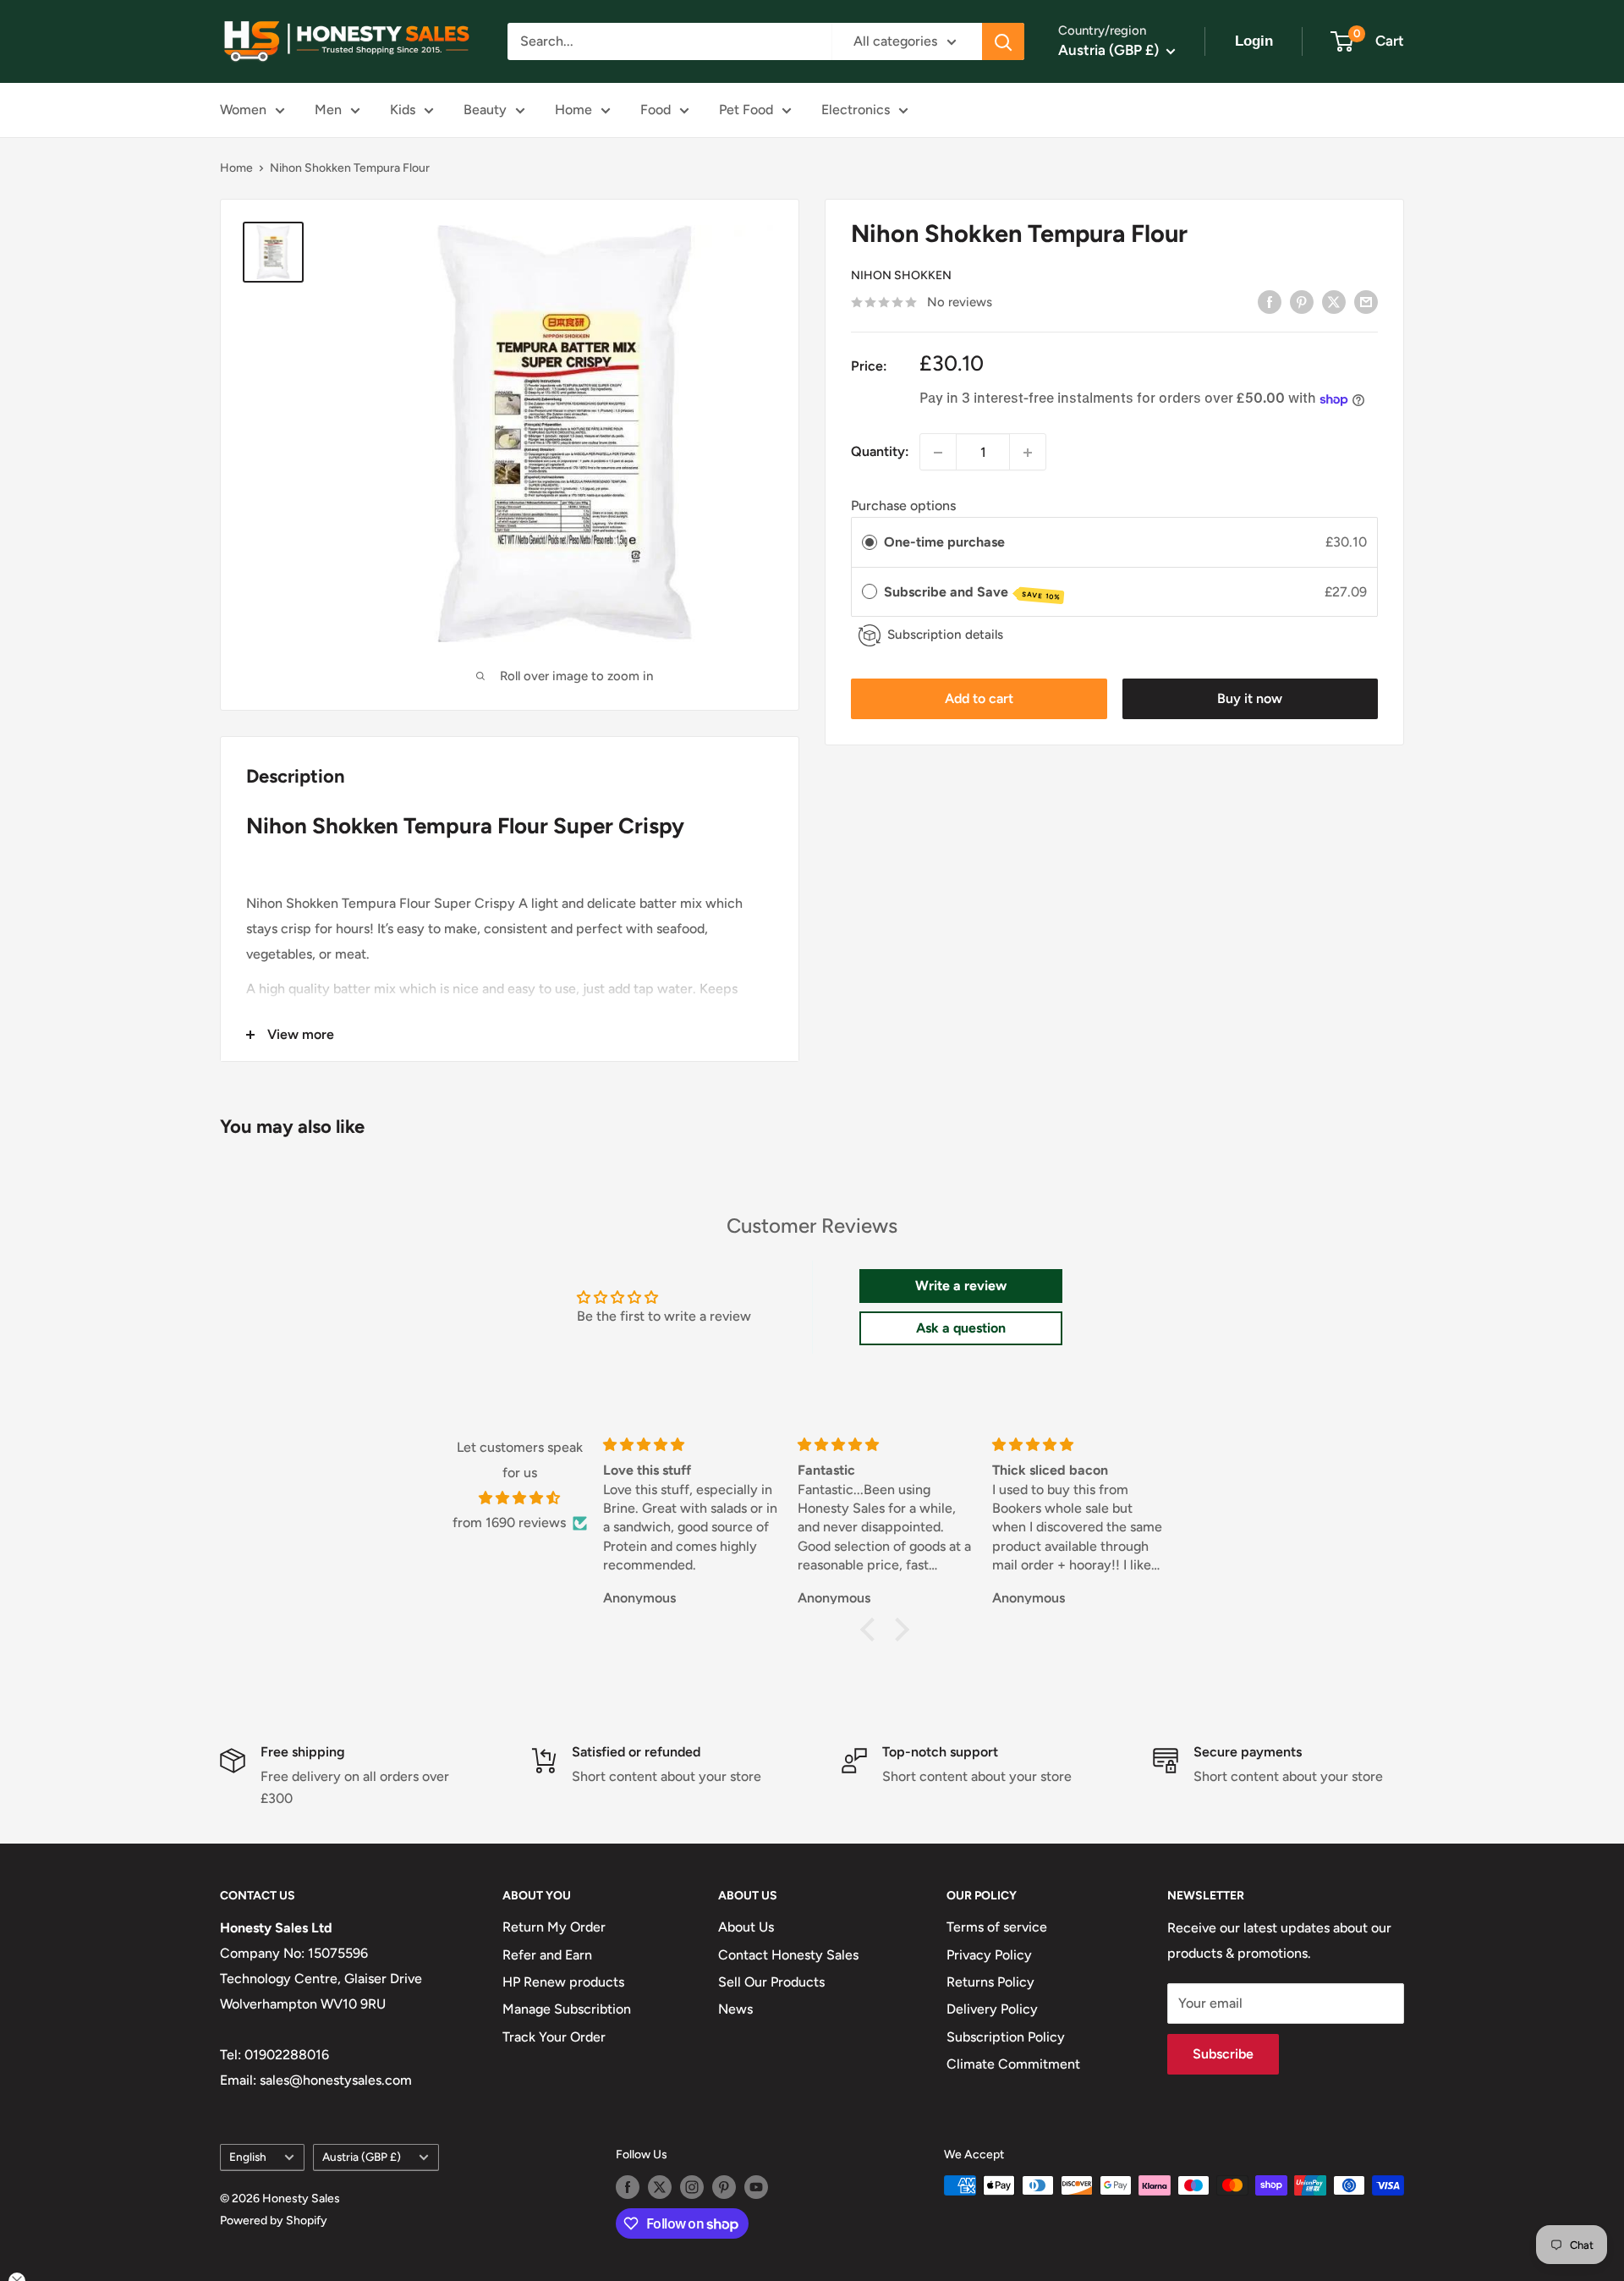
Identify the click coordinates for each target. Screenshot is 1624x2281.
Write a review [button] (961, 1286)
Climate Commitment (1013, 2064)
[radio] (870, 543)
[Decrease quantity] (938, 453)
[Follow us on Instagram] (692, 2187)
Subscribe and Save (972, 593)
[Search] (1003, 41)
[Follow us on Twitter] (660, 2187)
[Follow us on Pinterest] (724, 2187)
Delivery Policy (992, 2009)
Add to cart (979, 699)
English (248, 2157)
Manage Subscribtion (567, 2009)
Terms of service (997, 1927)
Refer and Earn (547, 1955)
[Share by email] (1366, 301)
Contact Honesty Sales (788, 1955)
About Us (746, 1927)
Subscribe (1223, 2054)
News (735, 2009)
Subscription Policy (1006, 2037)
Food (656, 110)
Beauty (485, 110)
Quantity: (880, 452)
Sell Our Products (771, 1982)
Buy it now (1250, 699)
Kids (403, 110)
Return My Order (554, 1927)
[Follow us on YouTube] (756, 2187)
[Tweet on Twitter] (1334, 301)
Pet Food (746, 110)
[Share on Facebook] (1270, 301)
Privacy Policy (989, 1955)
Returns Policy (990, 1982)
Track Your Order (554, 2037)
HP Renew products (563, 1982)
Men (328, 110)
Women (243, 110)
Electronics (856, 110)
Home (573, 110)
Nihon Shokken (901, 276)
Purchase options (903, 506)
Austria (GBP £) (362, 2157)
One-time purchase (944, 543)
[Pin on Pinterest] (1302, 301)
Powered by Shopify (274, 2221)
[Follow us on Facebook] (628, 2187)
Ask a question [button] (961, 1328)
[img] (520, 1498)
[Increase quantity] (1028, 453)
